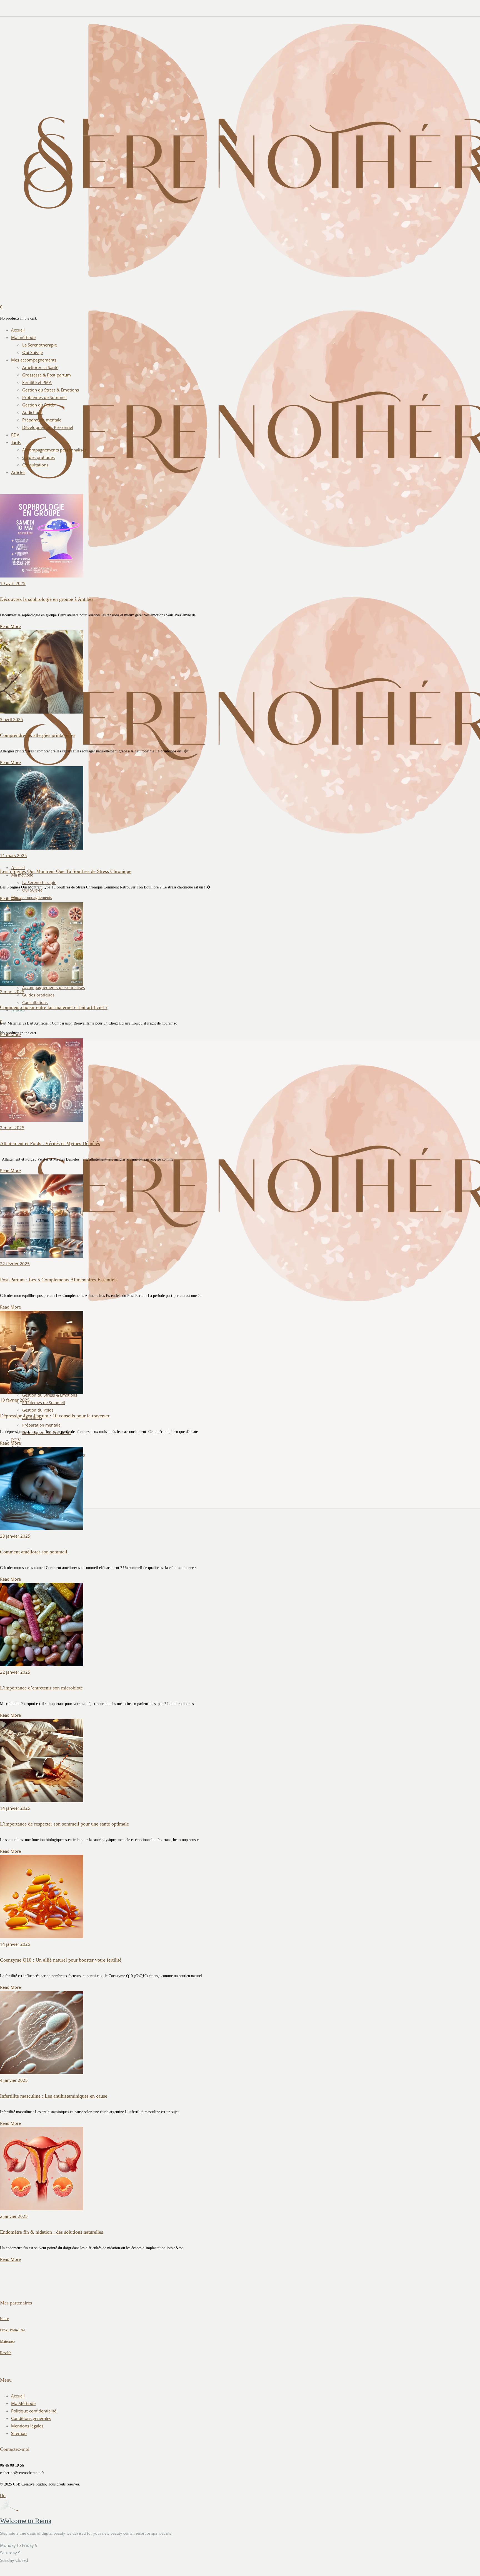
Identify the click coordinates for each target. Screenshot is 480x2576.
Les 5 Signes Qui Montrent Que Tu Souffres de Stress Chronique (66, 871)
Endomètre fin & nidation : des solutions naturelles (52, 2232)
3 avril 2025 (12, 719)
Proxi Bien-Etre (12, 2330)
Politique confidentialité (34, 2411)
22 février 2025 (15, 1264)
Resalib (6, 2353)
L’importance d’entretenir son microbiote (41, 1688)
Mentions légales (27, 2426)
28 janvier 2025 (15, 1536)
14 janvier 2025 (15, 1808)
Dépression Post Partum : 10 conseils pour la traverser (55, 1416)
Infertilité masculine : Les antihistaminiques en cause (54, 2096)
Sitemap (19, 2433)
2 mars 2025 (12, 991)
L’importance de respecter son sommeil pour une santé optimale (64, 1824)
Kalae (4, 2319)
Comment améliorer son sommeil (34, 1552)
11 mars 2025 (13, 855)
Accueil (18, 2396)
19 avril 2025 (13, 583)
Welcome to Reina (26, 2521)
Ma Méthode (23, 2403)
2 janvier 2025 (14, 2216)
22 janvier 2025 (15, 1672)
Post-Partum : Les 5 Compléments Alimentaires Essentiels (59, 1280)
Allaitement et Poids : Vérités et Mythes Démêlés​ (50, 1143)
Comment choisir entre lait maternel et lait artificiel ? (54, 1007)
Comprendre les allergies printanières (38, 735)
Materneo (7, 2342)
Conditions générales (31, 2418)
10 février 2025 (15, 1400)
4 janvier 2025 (14, 2080)
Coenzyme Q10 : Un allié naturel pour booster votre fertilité (61, 1960)
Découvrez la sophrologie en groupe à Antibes (47, 599)
